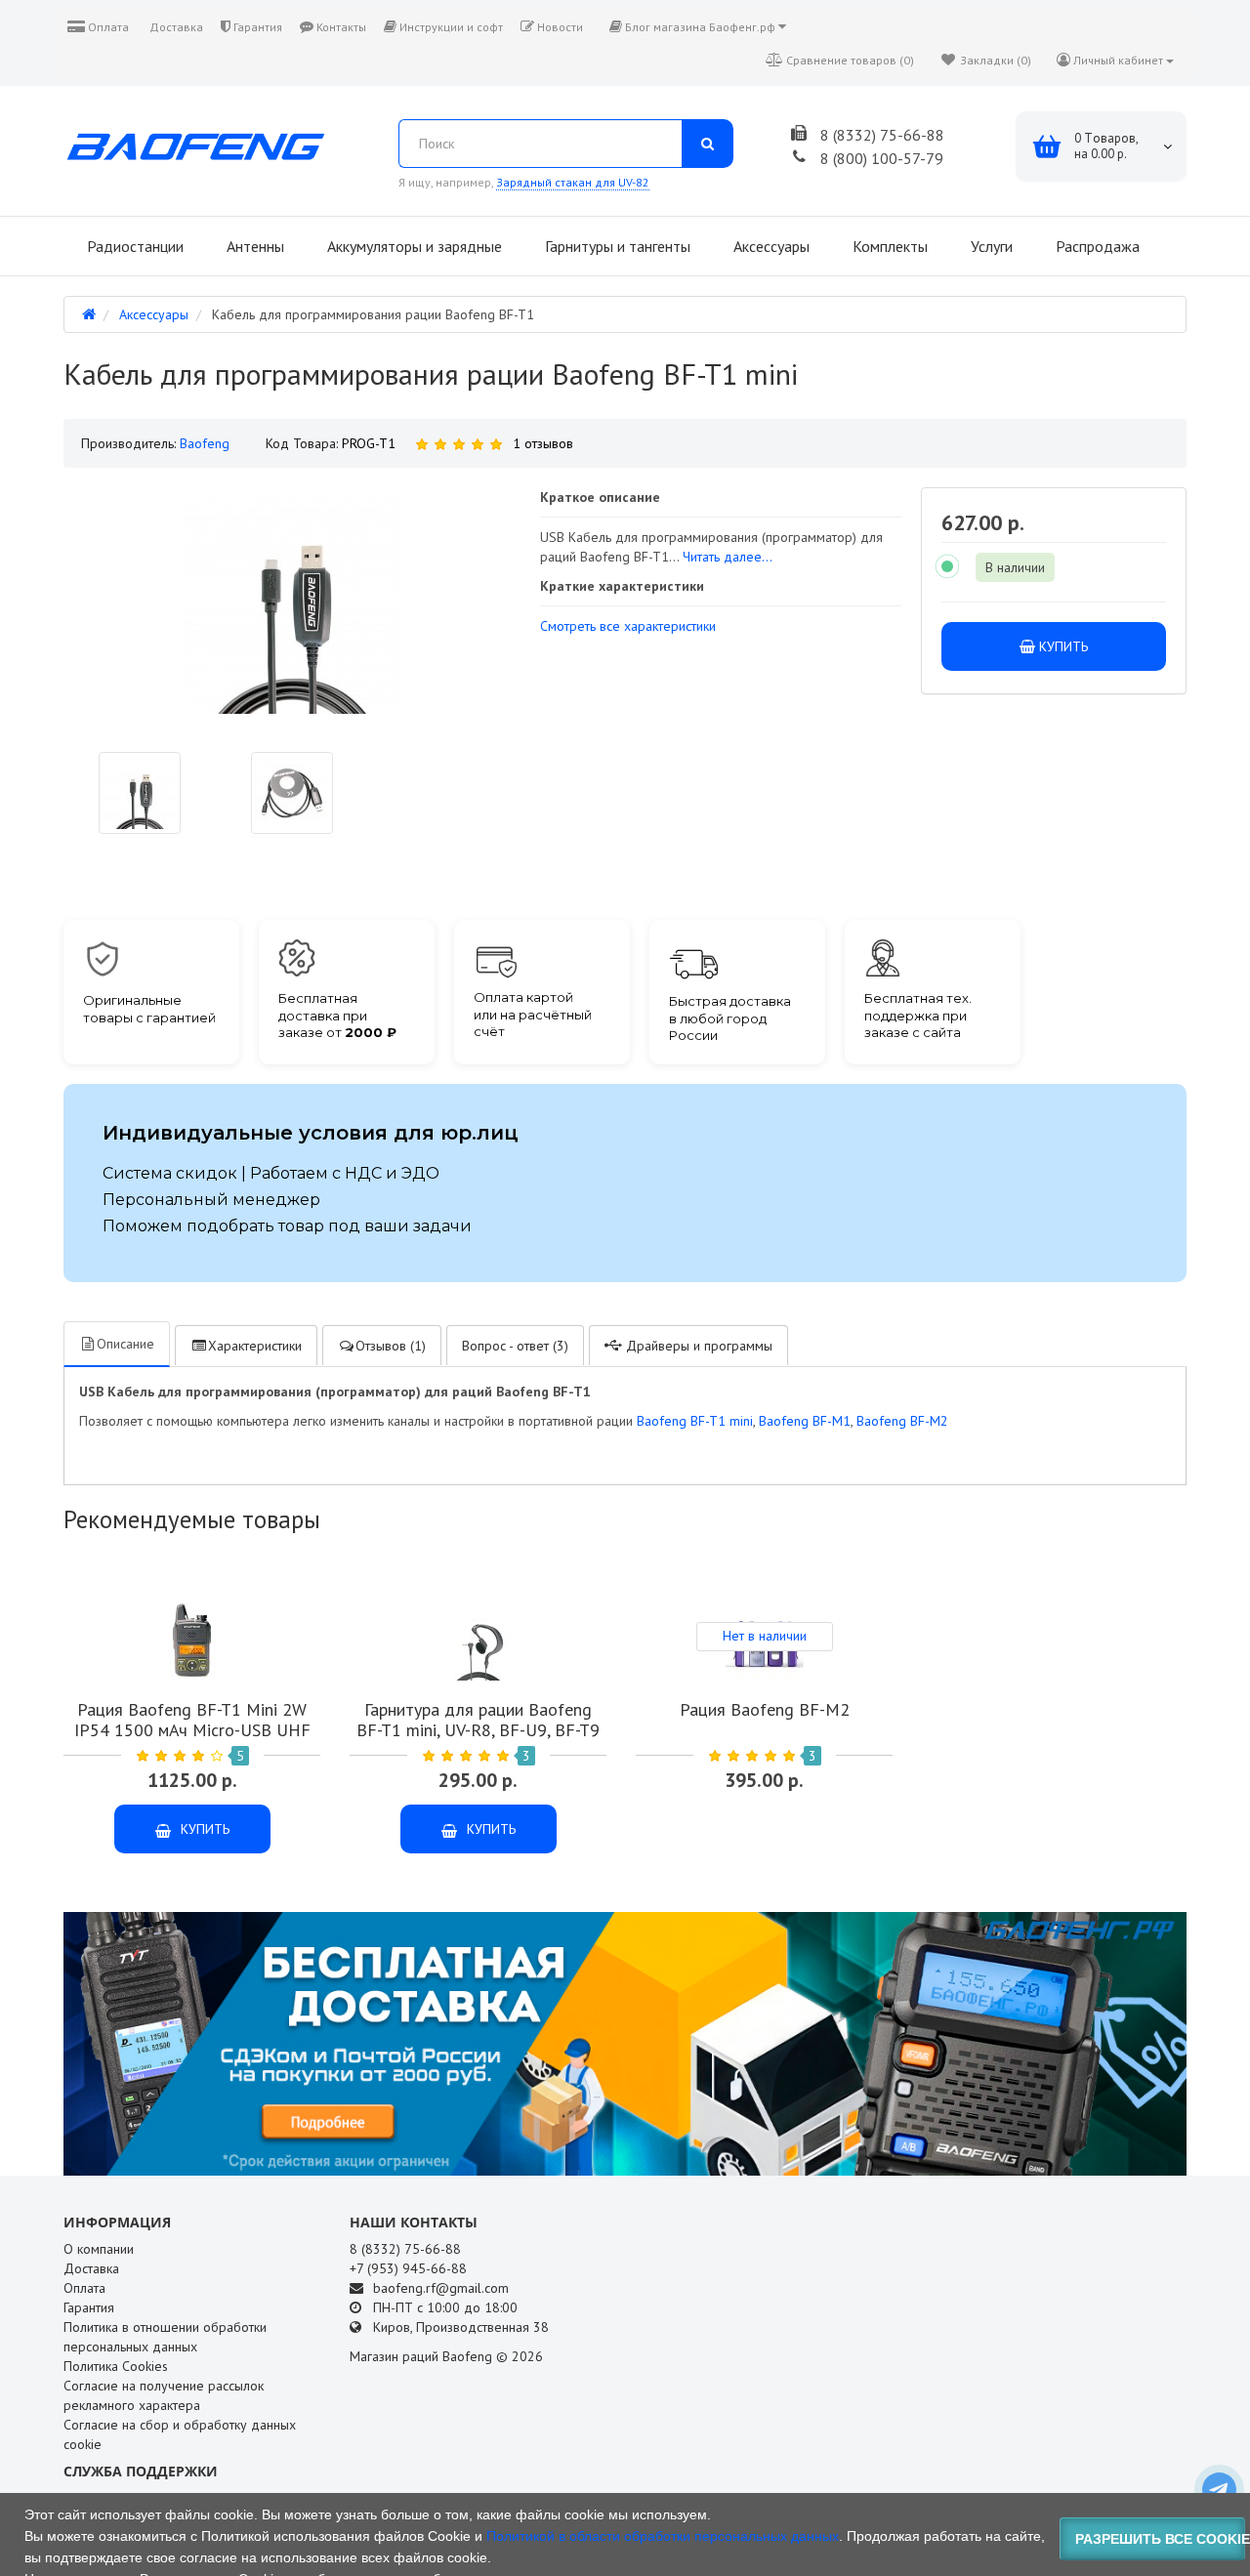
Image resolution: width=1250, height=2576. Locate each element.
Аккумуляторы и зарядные (413, 246)
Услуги (990, 246)
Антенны (253, 246)
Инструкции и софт (450, 27)
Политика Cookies (116, 2366)
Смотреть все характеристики (628, 626)
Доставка (175, 27)
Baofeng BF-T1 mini (695, 1421)
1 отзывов (543, 443)
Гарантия (256, 27)
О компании (99, 2249)
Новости (559, 27)
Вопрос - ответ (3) (515, 1346)
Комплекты (888, 246)
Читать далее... (728, 557)
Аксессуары (770, 246)
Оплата (107, 27)
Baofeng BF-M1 (805, 1421)
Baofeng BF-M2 (902, 1421)
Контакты (340, 27)
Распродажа (1096, 246)
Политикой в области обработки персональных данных (663, 2536)
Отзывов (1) (391, 1346)
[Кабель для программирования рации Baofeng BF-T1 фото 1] (292, 793)
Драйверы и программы (697, 1346)
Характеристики (255, 1346)
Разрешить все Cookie (1161, 2539)
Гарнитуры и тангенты (616, 246)
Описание (125, 1344)
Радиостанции (133, 246)
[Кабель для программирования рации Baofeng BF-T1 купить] (140, 793)
